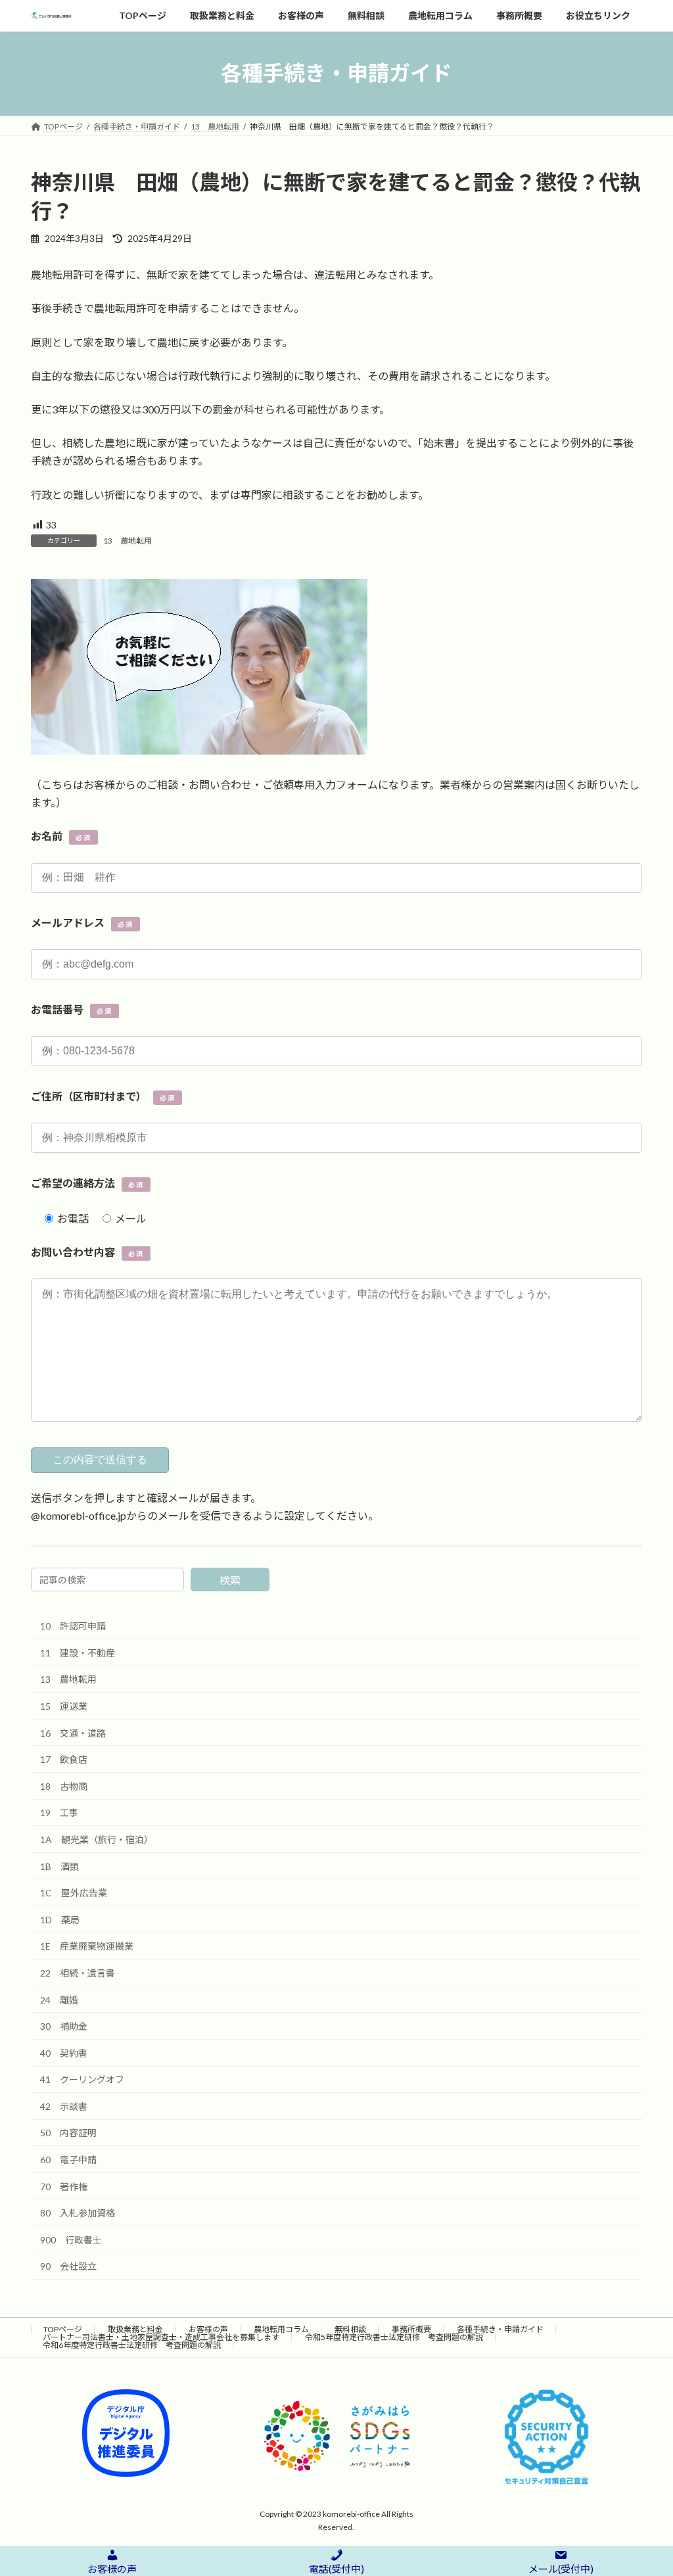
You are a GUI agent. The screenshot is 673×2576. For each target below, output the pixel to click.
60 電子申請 (68, 2160)
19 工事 (59, 1813)
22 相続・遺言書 (78, 1973)
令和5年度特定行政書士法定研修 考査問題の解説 (394, 2337)
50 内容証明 (68, 2133)
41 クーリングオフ (82, 2080)
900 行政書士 (71, 2240)
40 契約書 (64, 2053)
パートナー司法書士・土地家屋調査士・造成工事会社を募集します (161, 2337)
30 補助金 (64, 2027)
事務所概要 (411, 2329)
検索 (230, 1581)
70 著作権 (64, 2187)
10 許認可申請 (73, 1627)
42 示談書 (64, 2106)
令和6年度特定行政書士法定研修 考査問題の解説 (132, 2345)
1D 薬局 (60, 1920)
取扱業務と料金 (135, 2329)
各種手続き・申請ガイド (500, 2329)
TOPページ (63, 2329)
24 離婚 (59, 2000)
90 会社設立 (68, 2267)
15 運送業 (64, 1706)
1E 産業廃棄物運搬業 (87, 1947)
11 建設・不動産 (78, 1653)
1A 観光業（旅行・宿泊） (97, 1839)
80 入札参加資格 (78, 2213)
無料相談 (350, 2329)
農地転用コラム (281, 2329)
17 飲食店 (64, 1760)
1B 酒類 (59, 1866)
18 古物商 (64, 1786)
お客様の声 (208, 2329)
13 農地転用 (128, 541)
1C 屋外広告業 (74, 1893)
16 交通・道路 (73, 1733)
